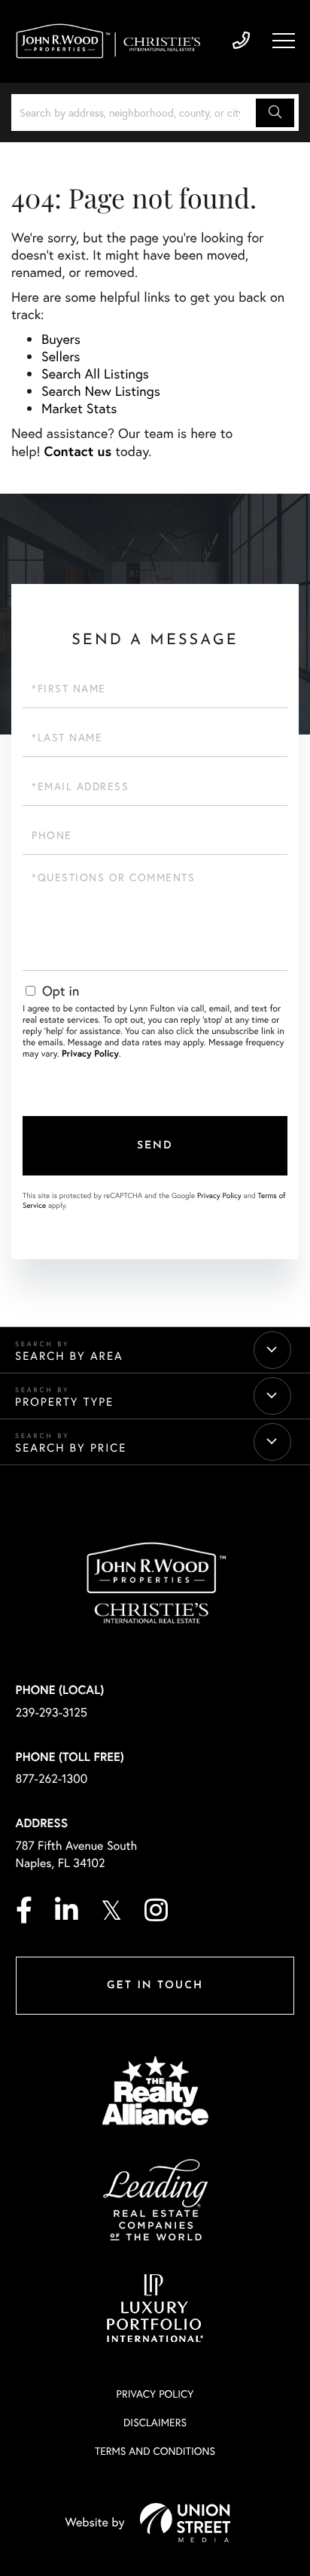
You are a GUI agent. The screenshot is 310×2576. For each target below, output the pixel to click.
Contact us (78, 451)
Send (155, 1146)
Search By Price (71, 1448)
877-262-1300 (52, 1779)
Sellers (61, 356)
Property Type (64, 1402)
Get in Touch (155, 1986)
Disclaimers (155, 2422)
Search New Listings (101, 391)
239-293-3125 (241, 41)
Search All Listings (95, 374)
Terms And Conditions (155, 2451)
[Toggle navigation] (284, 41)
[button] (275, 113)
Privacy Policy (90, 1054)
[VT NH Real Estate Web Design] (185, 2523)
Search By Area (69, 1356)
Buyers (61, 339)
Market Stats (79, 408)
